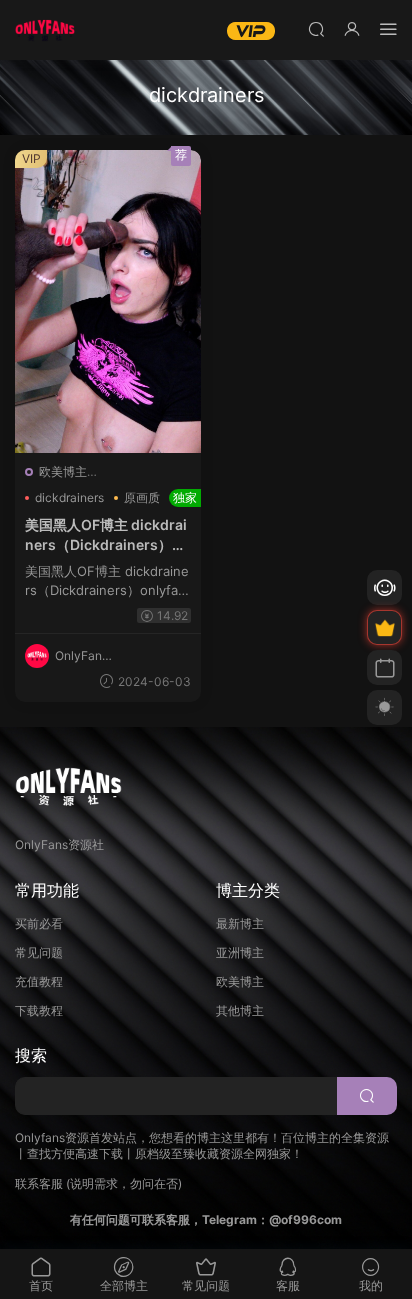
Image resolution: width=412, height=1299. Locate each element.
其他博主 (240, 1010)
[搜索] (316, 28)
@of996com (305, 1219)
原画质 (142, 497)
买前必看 (39, 923)
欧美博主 (63, 471)
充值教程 (39, 981)
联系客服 (39, 1183)
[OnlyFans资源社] (45, 30)
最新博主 (240, 923)
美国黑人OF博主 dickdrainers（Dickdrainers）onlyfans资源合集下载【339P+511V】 (108, 535)
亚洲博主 (240, 952)
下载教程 (39, 1010)
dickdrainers (69, 497)
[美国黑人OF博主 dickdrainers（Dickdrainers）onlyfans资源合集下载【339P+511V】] (108, 301)
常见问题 (39, 952)
